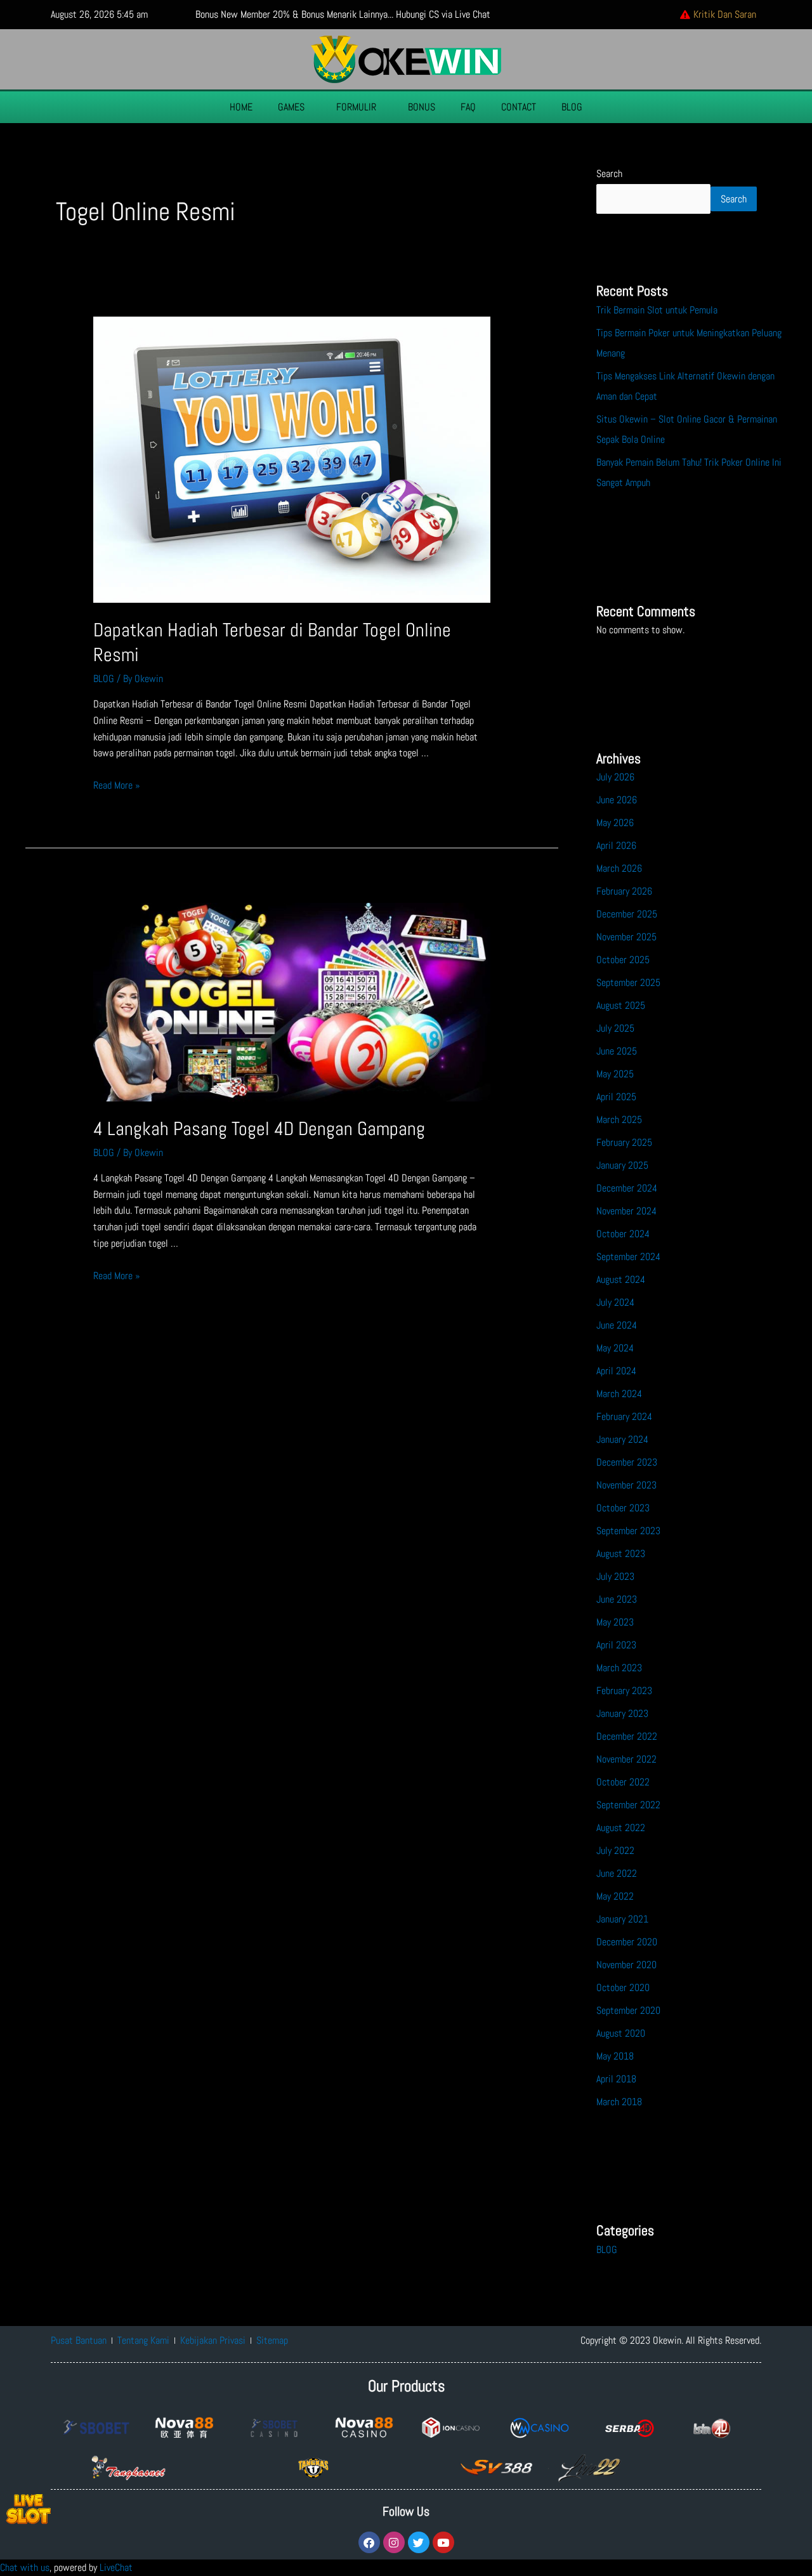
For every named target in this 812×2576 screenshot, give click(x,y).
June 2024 (617, 1325)
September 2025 (628, 982)
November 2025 (626, 937)
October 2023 (623, 1508)
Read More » (117, 785)
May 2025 (615, 1074)
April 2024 (616, 1371)
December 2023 (627, 1462)
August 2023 (621, 1554)
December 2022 (627, 1736)
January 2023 (622, 1713)
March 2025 (619, 1120)
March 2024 (619, 1394)
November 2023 (626, 1485)
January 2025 (622, 1165)
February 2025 (624, 1142)
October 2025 (623, 960)
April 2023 (616, 1645)
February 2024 (624, 1416)
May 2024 (615, 1348)
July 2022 (615, 1850)
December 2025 (627, 914)
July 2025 (615, 1028)
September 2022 (628, 1805)
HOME (241, 107)
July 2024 (615, 1302)
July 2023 (615, 1576)
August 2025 (621, 1005)
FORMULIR (356, 107)
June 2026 (617, 800)
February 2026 (624, 891)
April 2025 (616, 1097)
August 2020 (621, 2033)
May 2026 (615, 823)
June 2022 (617, 1873)
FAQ (468, 107)
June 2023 (617, 1599)
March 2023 (619, 1668)
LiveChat (116, 2567)
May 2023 (615, 1622)
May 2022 (615, 1896)
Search (609, 174)
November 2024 (626, 1211)
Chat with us (25, 2567)
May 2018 (615, 2056)
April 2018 (616, 2079)
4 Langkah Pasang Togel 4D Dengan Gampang (259, 1129)
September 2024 (628, 1257)
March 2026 (619, 868)
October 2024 (623, 1234)
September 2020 (628, 2010)
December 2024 (627, 1188)
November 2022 (626, 1759)
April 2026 (616, 845)
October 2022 (623, 1782)
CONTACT (519, 107)
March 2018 (619, 2102)
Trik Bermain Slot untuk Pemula (657, 310)
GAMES (291, 107)
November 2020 (626, 1965)
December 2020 (627, 1942)
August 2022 (621, 1828)
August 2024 (621, 1279)
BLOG (572, 107)
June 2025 (617, 1051)
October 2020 (623, 1988)
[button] (294, 107)
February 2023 (624, 1691)
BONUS (422, 107)
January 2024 (622, 1439)
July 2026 (615, 777)
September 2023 (628, 1531)
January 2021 (622, 1919)
